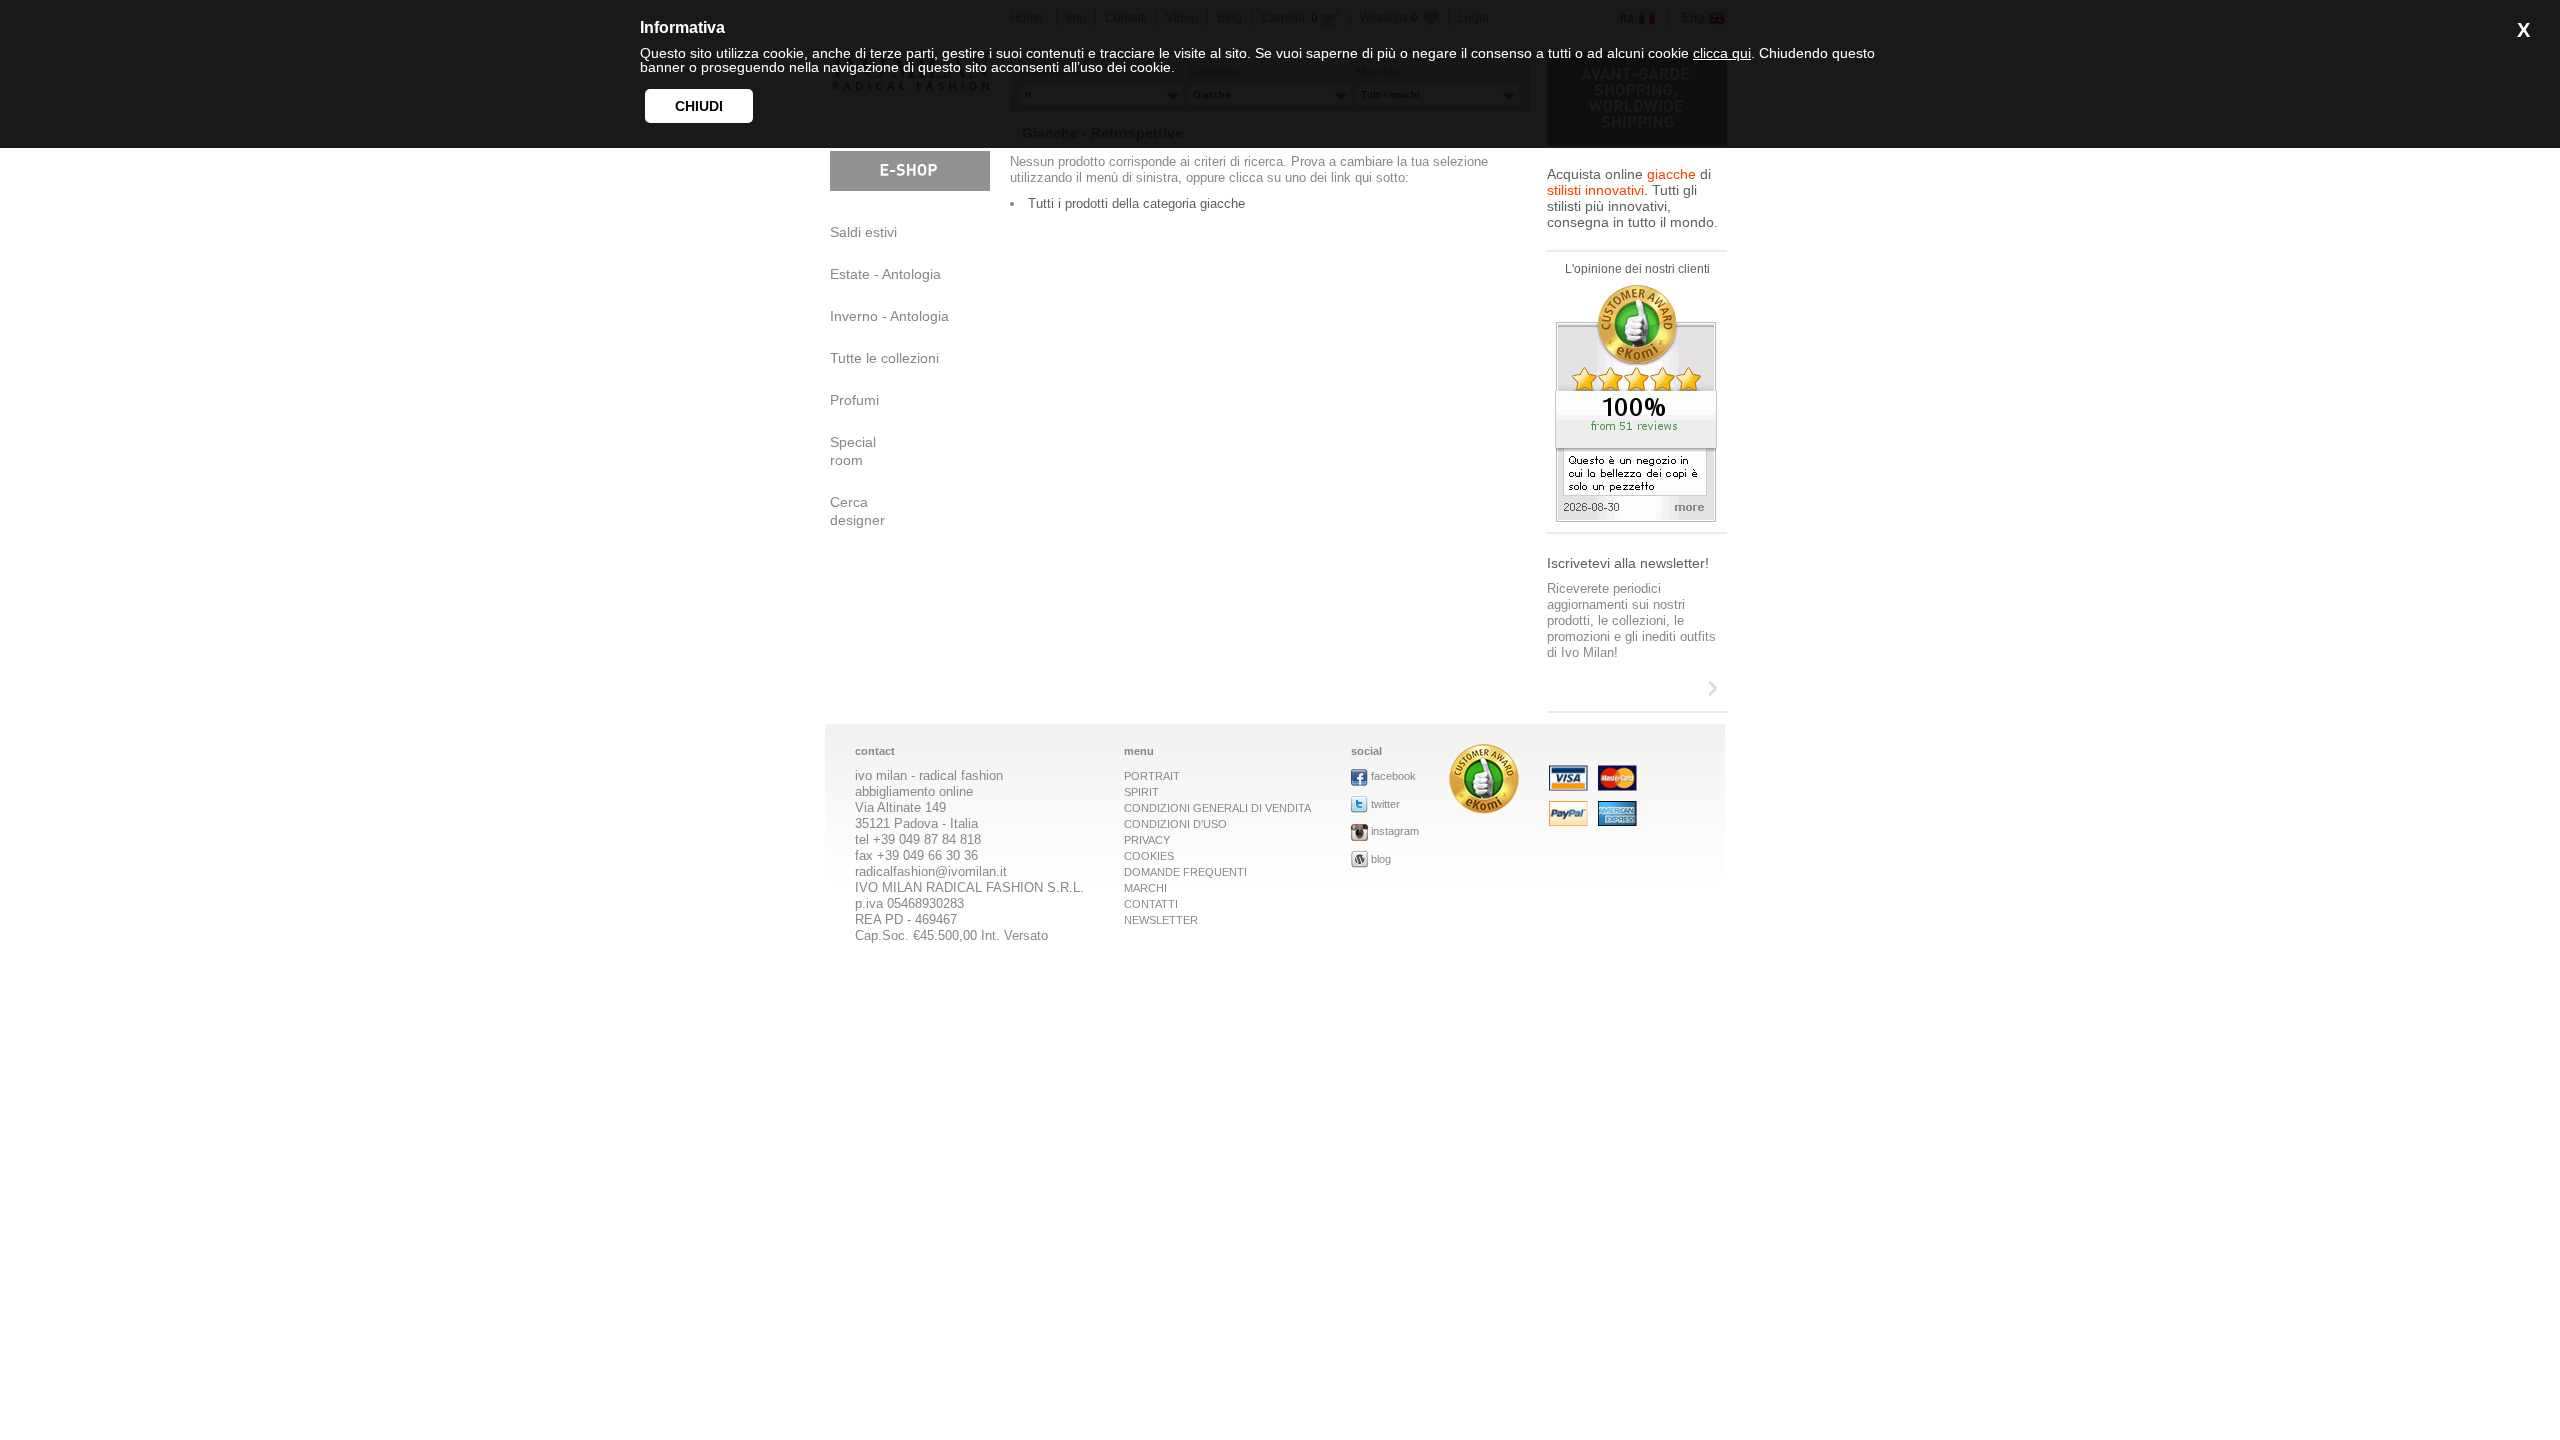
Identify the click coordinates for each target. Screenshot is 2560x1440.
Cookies (1149, 856)
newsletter (1161, 920)
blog (1381, 859)
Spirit (1141, 792)
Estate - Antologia (885, 274)
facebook (1393, 776)
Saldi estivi (863, 232)
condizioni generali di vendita (1217, 808)
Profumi (854, 400)
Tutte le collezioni (884, 358)
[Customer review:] (1484, 808)
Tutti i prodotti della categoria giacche (1136, 203)
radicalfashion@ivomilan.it (931, 871)
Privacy (1147, 840)
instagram (1395, 831)
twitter (1385, 804)
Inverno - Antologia (889, 316)
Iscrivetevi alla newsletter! (1628, 563)
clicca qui (1722, 53)
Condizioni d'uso (1175, 824)
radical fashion (961, 775)
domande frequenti (1185, 872)
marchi (1145, 888)
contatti (1151, 904)
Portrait (1152, 776)
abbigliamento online (914, 791)
